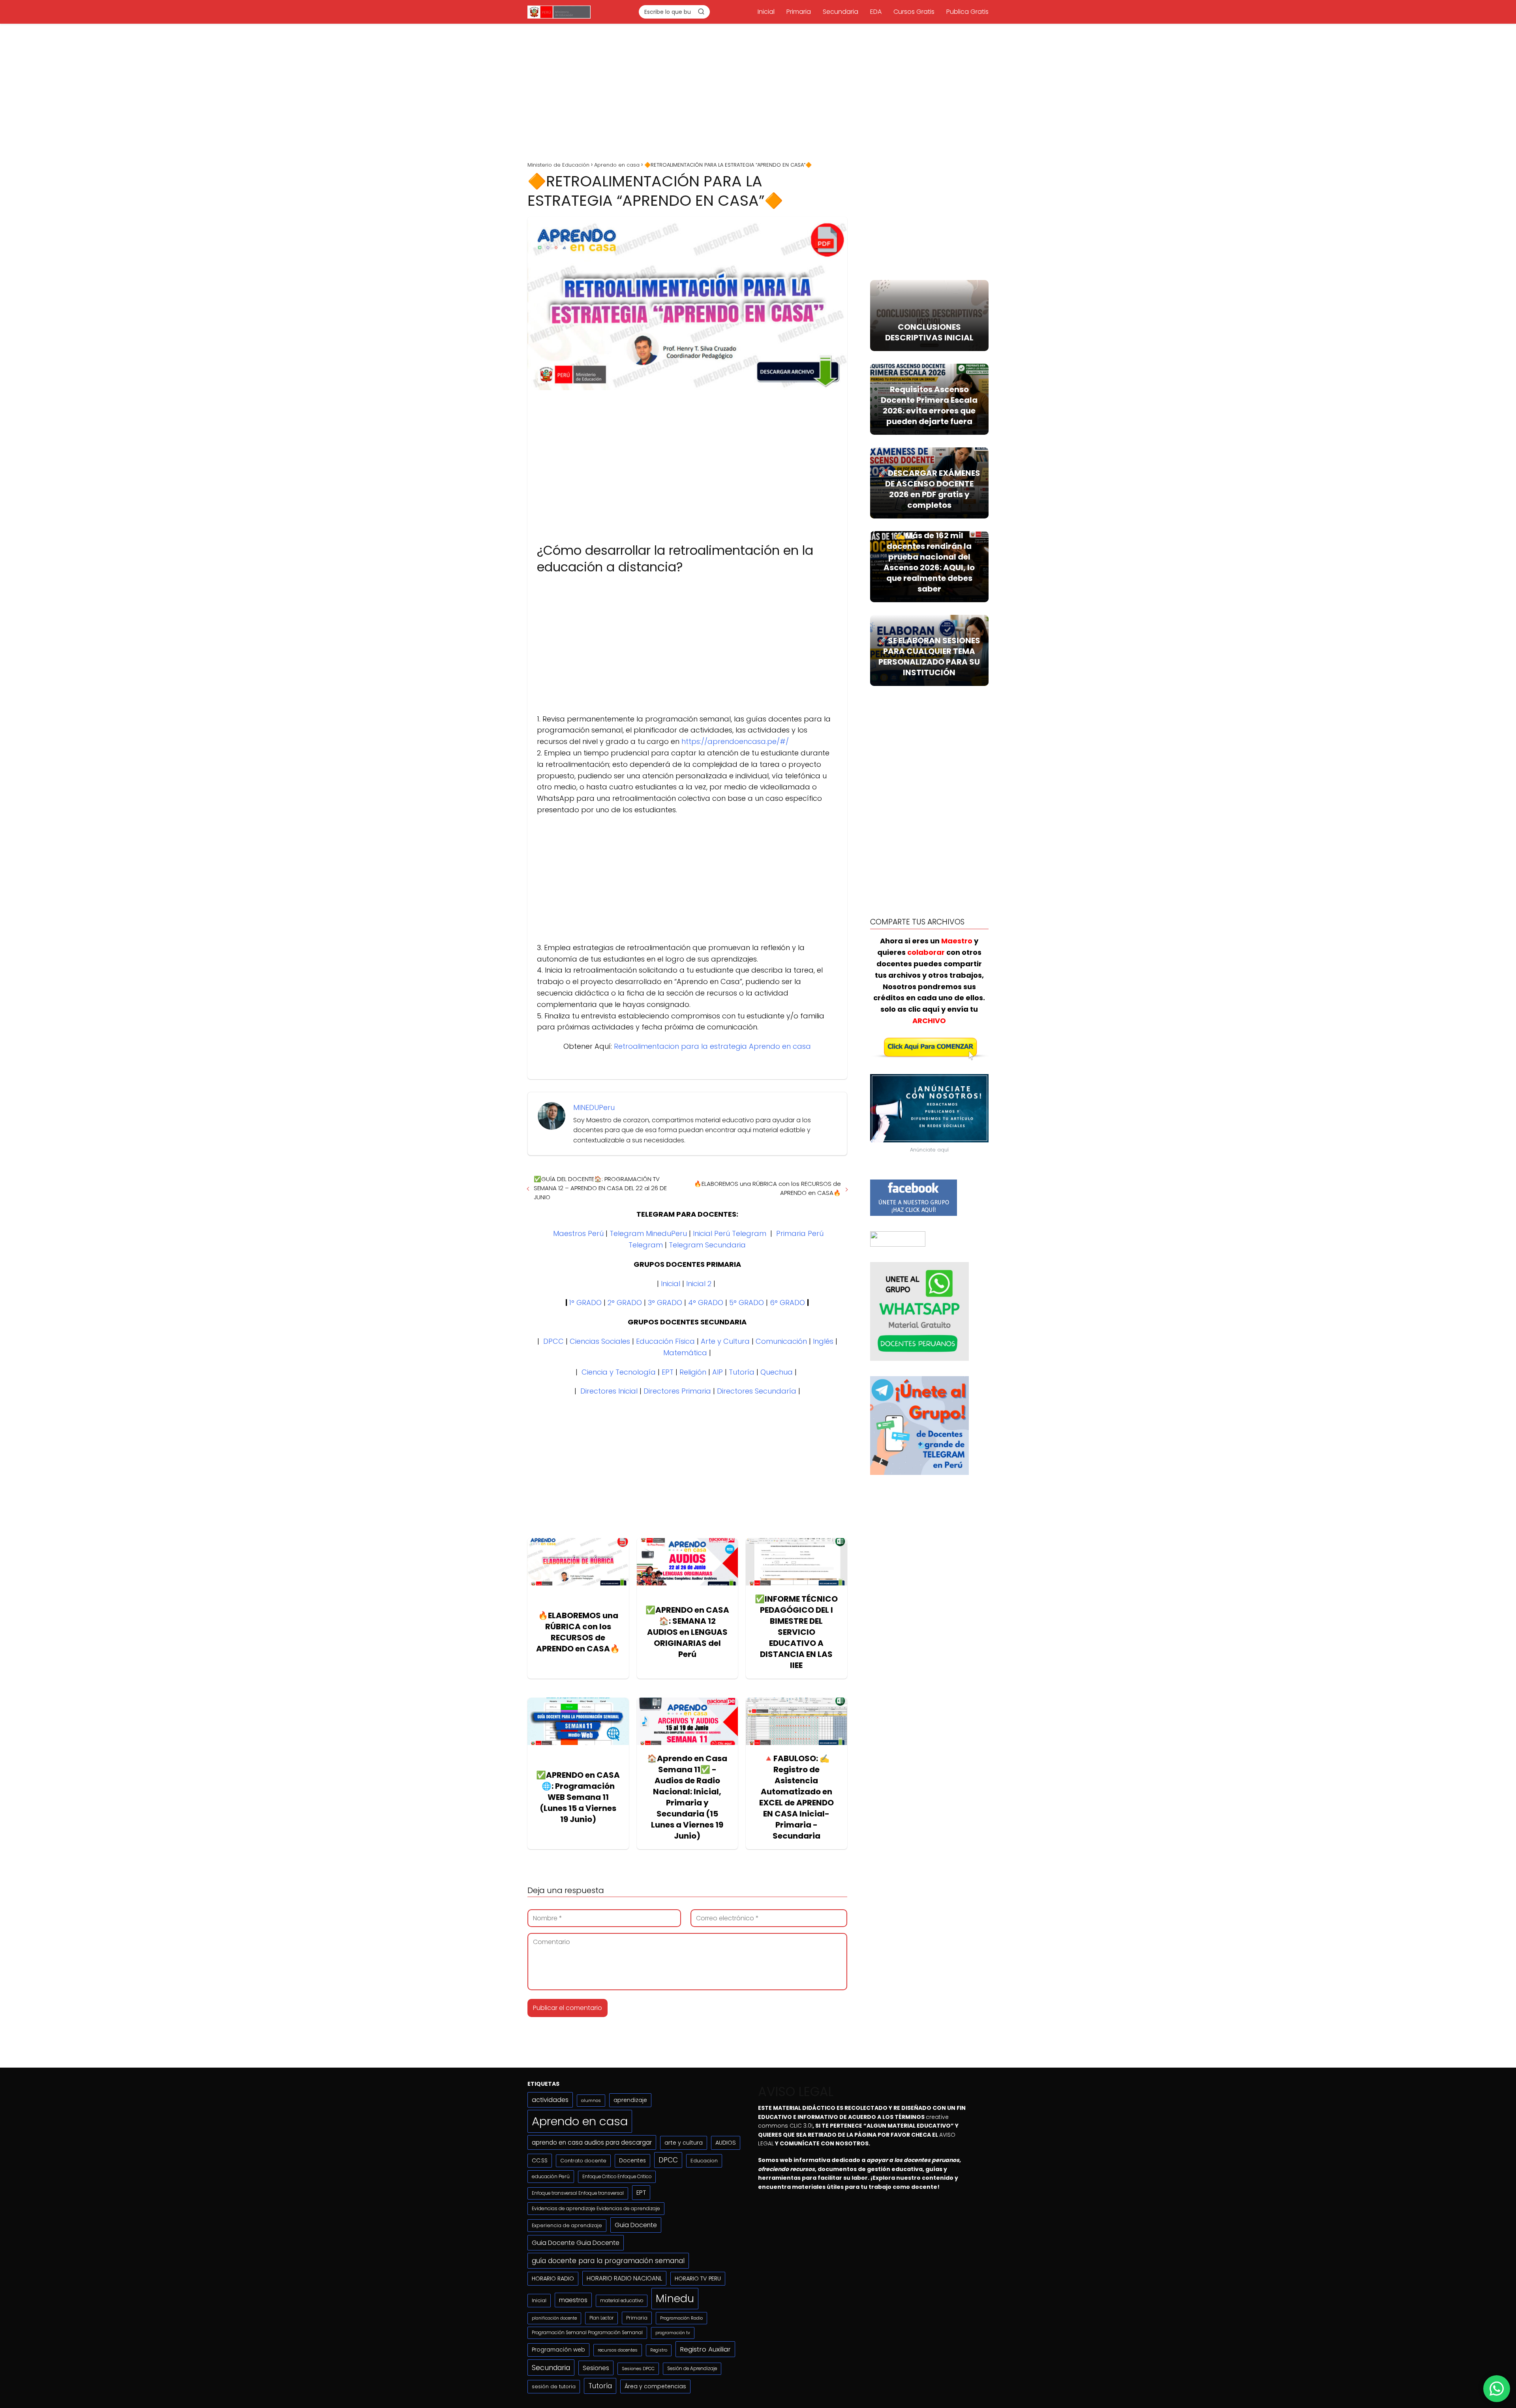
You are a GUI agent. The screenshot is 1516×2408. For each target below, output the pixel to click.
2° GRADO (625, 1303)
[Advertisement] (758, 90)
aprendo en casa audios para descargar (592, 2142)
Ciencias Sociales (600, 1341)
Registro (659, 2350)
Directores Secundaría (757, 1391)
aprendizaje (630, 2100)
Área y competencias (655, 2386)
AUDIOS (726, 2143)
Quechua (777, 1372)
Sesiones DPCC (638, 2369)
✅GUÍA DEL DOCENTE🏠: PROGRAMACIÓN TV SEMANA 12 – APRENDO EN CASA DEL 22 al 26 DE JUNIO (600, 1188)
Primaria (799, 12)
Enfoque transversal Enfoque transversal (578, 2193)
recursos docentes (618, 2350)
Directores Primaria (677, 1391)
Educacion (704, 2161)
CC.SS (540, 2160)
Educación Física (665, 1341)
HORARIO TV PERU (698, 2278)
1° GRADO (585, 1303)
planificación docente (554, 2318)
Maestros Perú (578, 1233)
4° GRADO (706, 1303)
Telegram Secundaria (707, 1245)
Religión (693, 1372)
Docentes (632, 2161)
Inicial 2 (699, 1284)
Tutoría (742, 1372)
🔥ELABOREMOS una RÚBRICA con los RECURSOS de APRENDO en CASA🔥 (767, 1188)
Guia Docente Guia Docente (576, 2243)
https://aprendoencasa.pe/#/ (735, 741)
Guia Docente (636, 2225)
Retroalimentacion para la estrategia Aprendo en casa (712, 1046)
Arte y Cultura (725, 1341)
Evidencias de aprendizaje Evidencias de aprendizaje (596, 2208)
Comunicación (781, 1341)
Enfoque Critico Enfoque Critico (617, 2177)
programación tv (673, 2333)
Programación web (558, 2350)
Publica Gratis (967, 12)
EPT (668, 1372)
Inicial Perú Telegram (730, 1233)
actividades (550, 2100)
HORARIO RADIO (553, 2278)
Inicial (766, 12)
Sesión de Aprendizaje (692, 2369)
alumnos (591, 2100)
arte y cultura (684, 2143)
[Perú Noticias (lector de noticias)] (898, 1244)
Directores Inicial (609, 1391)
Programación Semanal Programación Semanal (587, 2333)
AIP (718, 1372)
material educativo (622, 2301)
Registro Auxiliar (705, 2349)
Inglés (823, 1341)
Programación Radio (681, 2318)
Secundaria (841, 12)
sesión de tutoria (554, 2386)
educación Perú (551, 2176)
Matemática (685, 1353)
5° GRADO (747, 1303)
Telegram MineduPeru (648, 1233)
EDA (876, 12)
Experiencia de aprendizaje (567, 2225)
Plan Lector (601, 2318)
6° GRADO (787, 1303)
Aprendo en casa (580, 2121)
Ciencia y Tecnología (619, 1372)
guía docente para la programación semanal (608, 2261)
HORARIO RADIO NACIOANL (624, 2278)
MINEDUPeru (594, 1107)
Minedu (675, 2298)
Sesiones (596, 2368)
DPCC (553, 1341)
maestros (573, 2300)
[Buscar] (701, 11)
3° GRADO (665, 1303)
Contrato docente (583, 2161)
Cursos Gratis (914, 12)
